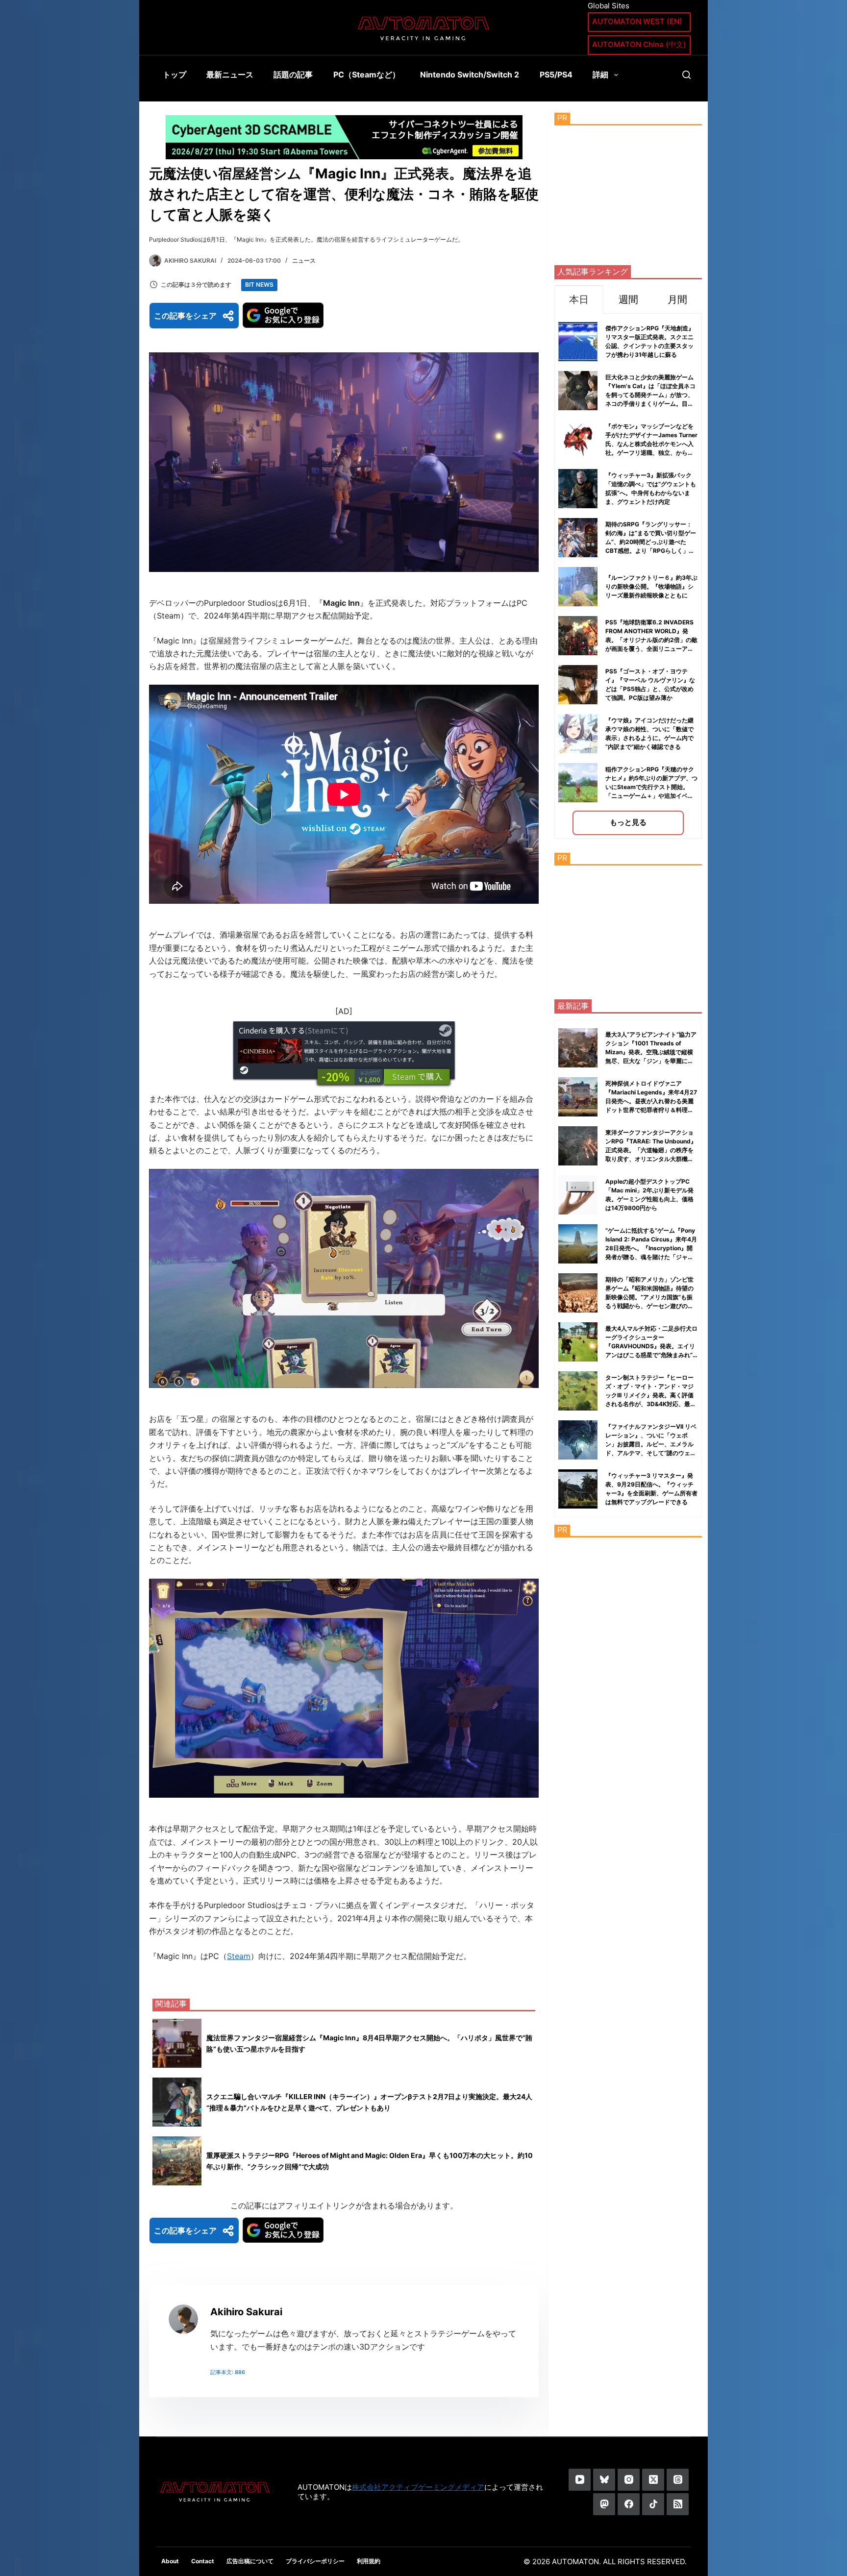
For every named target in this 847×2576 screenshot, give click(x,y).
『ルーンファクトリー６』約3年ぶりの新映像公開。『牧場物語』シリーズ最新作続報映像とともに (651, 586)
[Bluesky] (604, 2480)
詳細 (600, 74)
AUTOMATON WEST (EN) (637, 21)
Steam (239, 1956)
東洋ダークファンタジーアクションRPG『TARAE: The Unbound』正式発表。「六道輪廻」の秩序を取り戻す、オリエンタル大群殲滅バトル (651, 1150)
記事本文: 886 (228, 2372)
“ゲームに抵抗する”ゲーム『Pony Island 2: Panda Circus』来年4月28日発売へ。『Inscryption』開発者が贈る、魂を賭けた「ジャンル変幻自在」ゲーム (651, 1248)
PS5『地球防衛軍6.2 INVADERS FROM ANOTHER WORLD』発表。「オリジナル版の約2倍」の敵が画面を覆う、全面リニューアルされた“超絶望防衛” (651, 640)
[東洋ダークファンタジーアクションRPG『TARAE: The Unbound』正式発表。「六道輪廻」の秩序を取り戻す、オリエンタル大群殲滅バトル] (578, 1146)
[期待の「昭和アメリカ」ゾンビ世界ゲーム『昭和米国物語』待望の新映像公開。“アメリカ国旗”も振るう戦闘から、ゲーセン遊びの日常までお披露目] (578, 1293)
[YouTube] (580, 2480)
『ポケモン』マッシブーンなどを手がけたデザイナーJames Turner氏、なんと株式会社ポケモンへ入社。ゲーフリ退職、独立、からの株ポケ (651, 444)
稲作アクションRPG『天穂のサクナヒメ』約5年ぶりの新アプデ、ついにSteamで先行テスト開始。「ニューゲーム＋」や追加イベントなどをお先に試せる (651, 787)
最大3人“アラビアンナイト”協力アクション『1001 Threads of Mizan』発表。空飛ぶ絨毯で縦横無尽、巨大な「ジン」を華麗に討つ (651, 1052)
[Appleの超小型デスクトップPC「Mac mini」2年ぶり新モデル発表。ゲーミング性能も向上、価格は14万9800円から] (578, 1195)
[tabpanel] (628, 576)
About (170, 2561)
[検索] (686, 75)
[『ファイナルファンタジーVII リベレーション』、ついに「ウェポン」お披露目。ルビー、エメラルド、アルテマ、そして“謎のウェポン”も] (578, 1440)
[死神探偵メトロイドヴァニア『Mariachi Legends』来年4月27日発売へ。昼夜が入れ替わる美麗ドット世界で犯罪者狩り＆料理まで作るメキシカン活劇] (578, 1097)
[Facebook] (629, 2504)
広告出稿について (250, 2561)
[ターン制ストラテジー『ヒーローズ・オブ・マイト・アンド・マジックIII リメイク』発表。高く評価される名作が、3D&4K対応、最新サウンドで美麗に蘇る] (578, 1391)
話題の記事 (293, 74)
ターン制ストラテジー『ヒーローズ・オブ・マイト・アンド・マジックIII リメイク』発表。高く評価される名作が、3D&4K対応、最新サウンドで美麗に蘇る (651, 1395)
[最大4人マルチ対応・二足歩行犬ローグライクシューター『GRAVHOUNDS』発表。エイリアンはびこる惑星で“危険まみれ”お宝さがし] (578, 1342)
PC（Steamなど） (367, 74)
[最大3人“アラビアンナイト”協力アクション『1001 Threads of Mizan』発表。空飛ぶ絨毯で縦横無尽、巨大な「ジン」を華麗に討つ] (578, 1048)
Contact (203, 2561)
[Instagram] (629, 2480)
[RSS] (678, 2504)
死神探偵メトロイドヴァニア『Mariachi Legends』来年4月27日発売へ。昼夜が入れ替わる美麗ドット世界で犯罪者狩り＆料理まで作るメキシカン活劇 (651, 1101)
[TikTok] (653, 2504)
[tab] (579, 299)
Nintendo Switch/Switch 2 (470, 74)
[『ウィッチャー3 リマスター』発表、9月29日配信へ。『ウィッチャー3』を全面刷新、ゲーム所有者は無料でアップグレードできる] (578, 1489)
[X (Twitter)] (653, 2480)
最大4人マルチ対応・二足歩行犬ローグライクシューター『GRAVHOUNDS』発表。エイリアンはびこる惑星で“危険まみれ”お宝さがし (651, 1346)
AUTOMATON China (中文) (639, 44)
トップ (174, 74)
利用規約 (369, 2561)
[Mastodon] (604, 2504)
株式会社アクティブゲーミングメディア (418, 2487)
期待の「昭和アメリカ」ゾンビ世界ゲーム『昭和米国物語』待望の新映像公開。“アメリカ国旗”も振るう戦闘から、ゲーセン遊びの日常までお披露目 (649, 1297)
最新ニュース (230, 74)
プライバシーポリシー (315, 2561)
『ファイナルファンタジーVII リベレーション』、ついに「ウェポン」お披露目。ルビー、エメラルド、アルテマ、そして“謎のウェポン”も (651, 1444)
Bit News (259, 285)
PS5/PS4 (556, 74)
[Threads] (678, 2480)
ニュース (304, 260)
